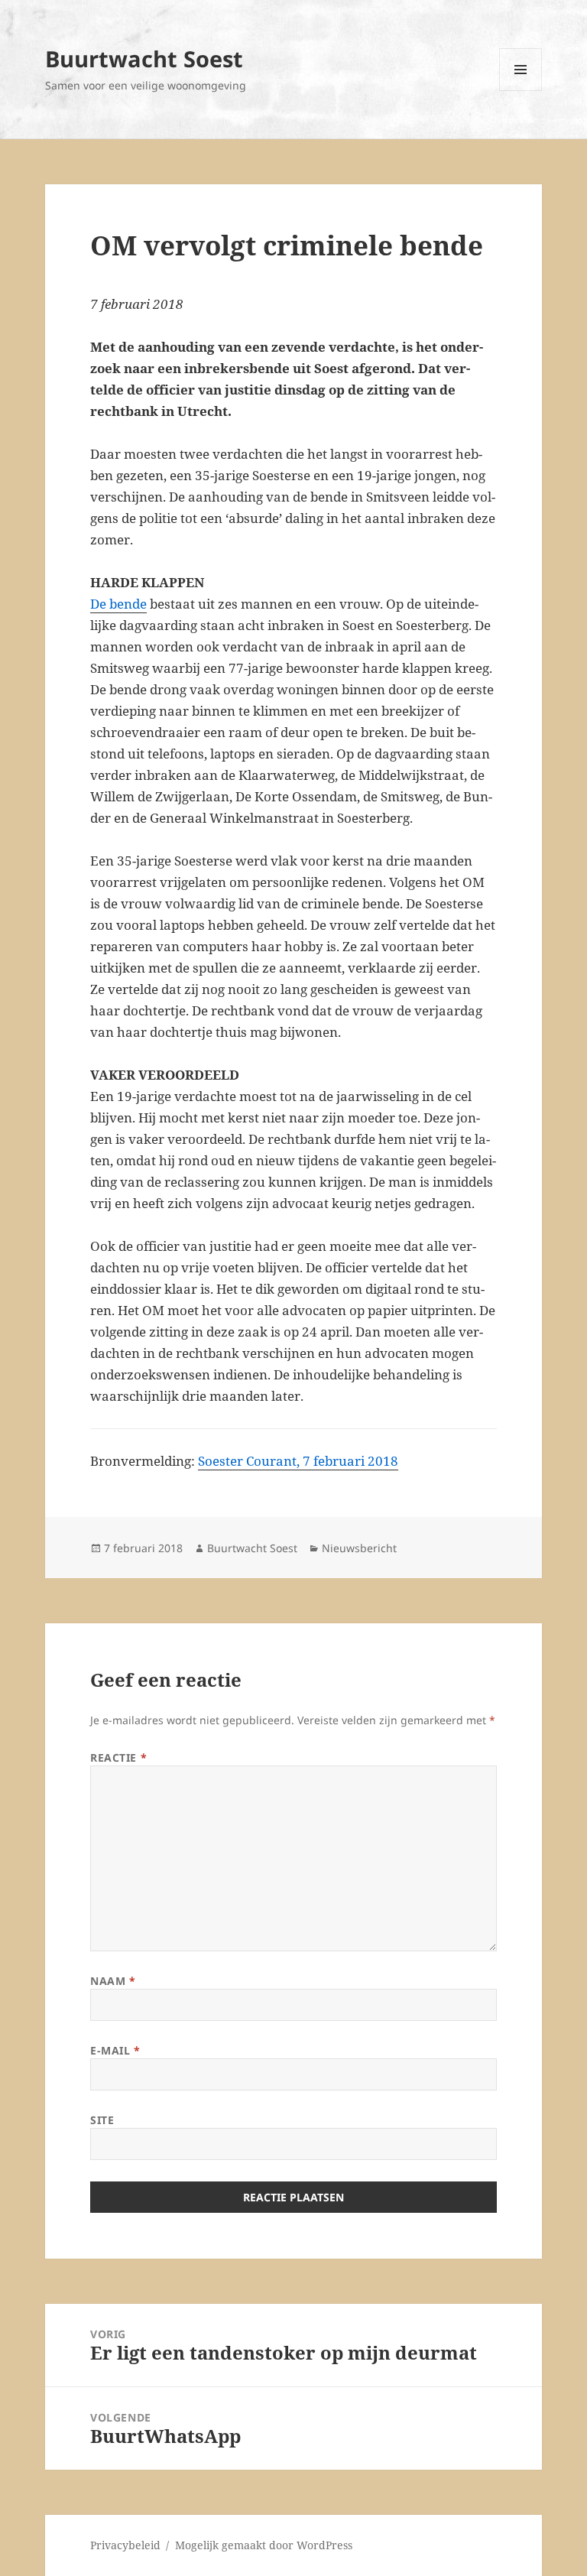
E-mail (115, 2050)
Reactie (118, 1757)
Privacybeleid (125, 2545)
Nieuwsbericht (359, 1548)
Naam (113, 1981)
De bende (118, 604)
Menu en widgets (521, 91)
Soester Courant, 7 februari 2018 (298, 1461)
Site (102, 2120)
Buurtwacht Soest (144, 58)
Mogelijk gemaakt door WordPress (264, 2545)
